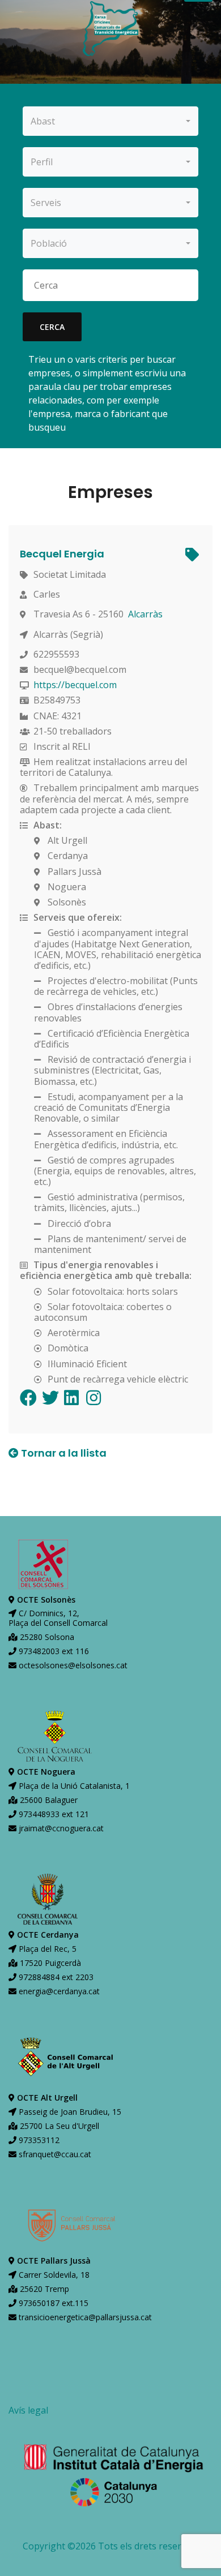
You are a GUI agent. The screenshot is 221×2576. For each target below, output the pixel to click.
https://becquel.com (75, 685)
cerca (52, 327)
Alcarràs (145, 614)
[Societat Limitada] (191, 556)
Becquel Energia (62, 554)
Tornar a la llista (63, 1453)
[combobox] (110, 121)
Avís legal (28, 2410)
